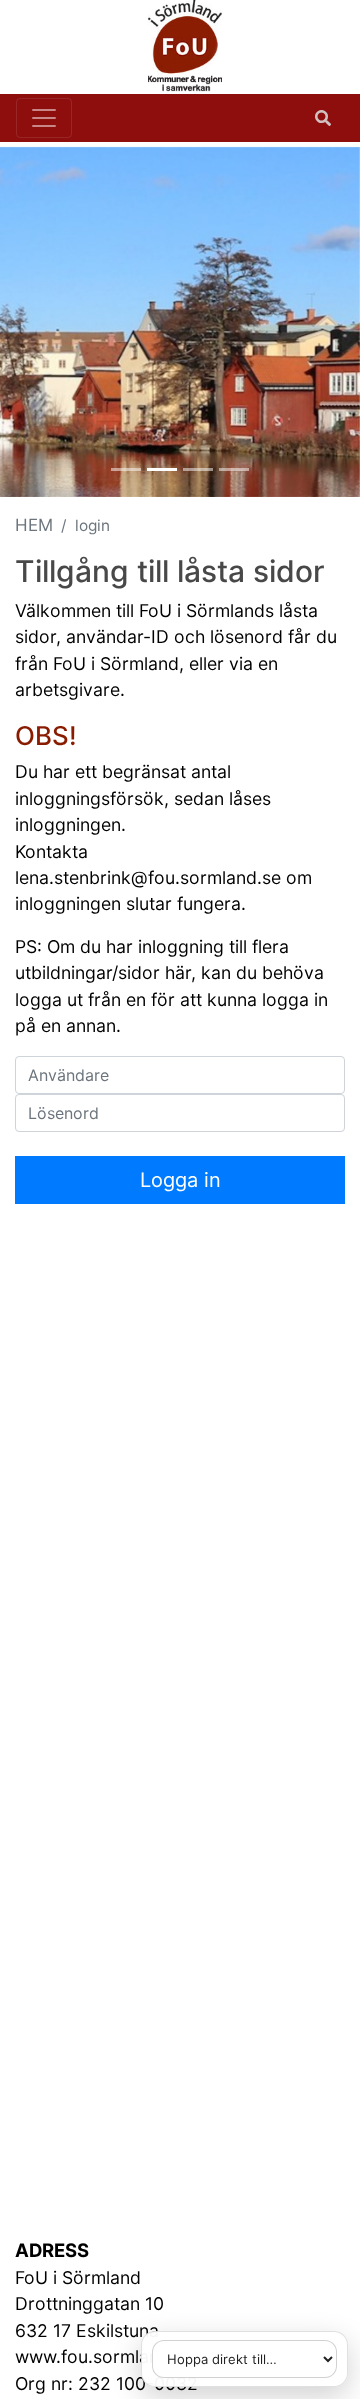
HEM (34, 525)
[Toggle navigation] (44, 118)
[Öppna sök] (323, 118)
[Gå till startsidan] (172, 47)
